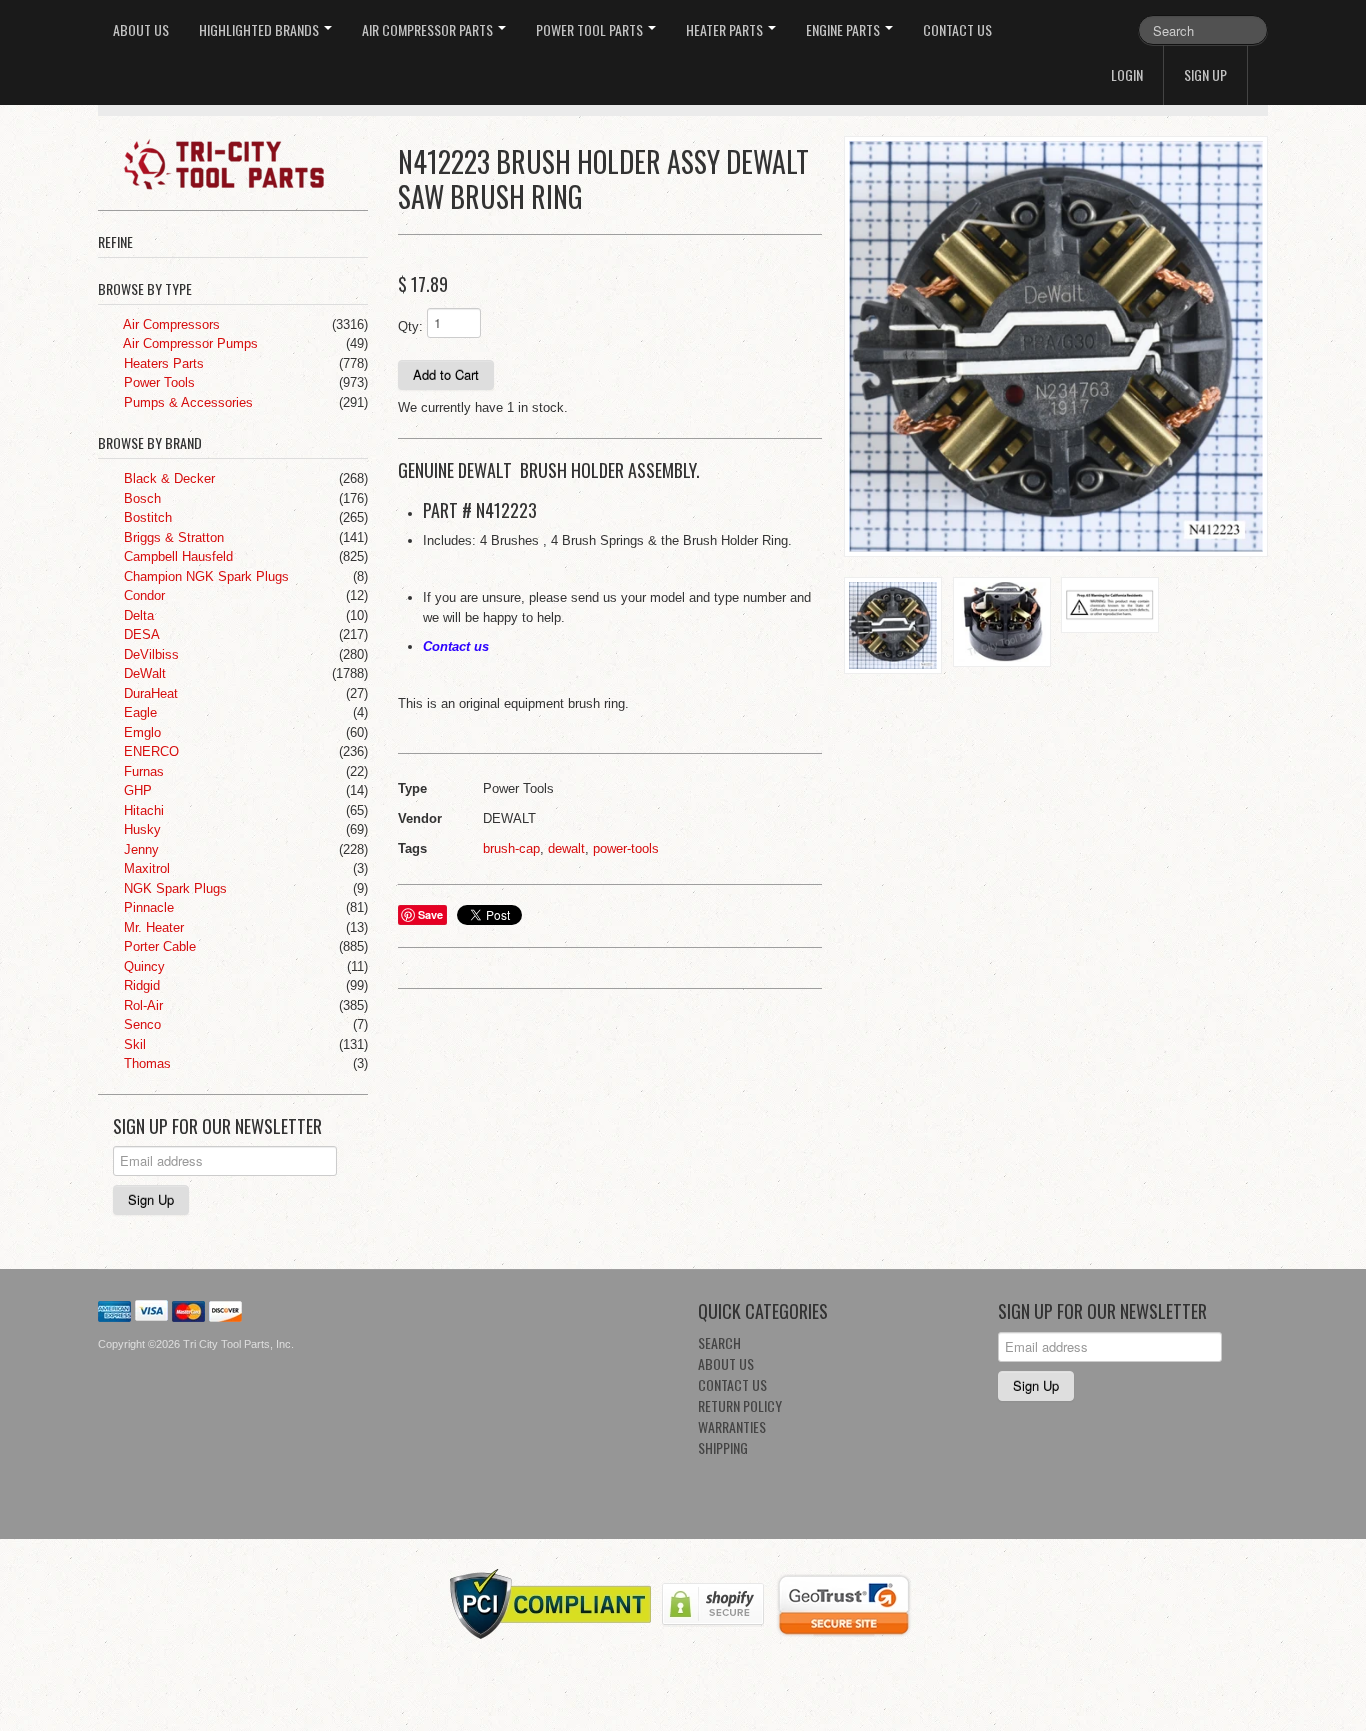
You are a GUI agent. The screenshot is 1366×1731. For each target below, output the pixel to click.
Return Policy (740, 1405)
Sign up (1205, 74)
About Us (141, 29)
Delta (137, 615)
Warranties (732, 1426)
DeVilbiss (149, 654)
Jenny (139, 849)
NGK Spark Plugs (173, 888)
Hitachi (142, 810)
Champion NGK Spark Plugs (204, 576)
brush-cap (511, 848)
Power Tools (157, 382)
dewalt (566, 848)
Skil (133, 1044)
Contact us (456, 646)
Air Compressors (170, 324)
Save (430, 914)
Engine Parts (844, 29)
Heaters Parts (162, 363)
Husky (140, 829)
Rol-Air (141, 1005)
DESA (140, 634)
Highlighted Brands (260, 29)
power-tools (626, 848)
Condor (142, 595)
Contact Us (957, 29)
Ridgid (140, 985)
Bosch (140, 498)
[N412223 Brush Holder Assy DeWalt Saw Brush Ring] (1056, 346)
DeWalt (143, 673)
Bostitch (146, 517)
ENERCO (149, 751)
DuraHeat (149, 693)
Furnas (142, 771)
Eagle (138, 712)
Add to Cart (446, 374)
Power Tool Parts (591, 29)
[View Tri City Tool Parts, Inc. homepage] (240, 163)
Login (1127, 74)
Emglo (140, 732)
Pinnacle (147, 907)
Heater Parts (726, 29)
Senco (140, 1024)
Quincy (142, 966)
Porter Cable (158, 946)
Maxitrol (145, 868)
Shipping (723, 1447)
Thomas (145, 1063)
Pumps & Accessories (186, 402)
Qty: (410, 326)
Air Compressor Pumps (189, 343)
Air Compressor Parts (429, 29)
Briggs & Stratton (172, 537)
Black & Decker (167, 478)
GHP (136, 790)
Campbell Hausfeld (176, 556)
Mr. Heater (152, 927)
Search (719, 1342)
